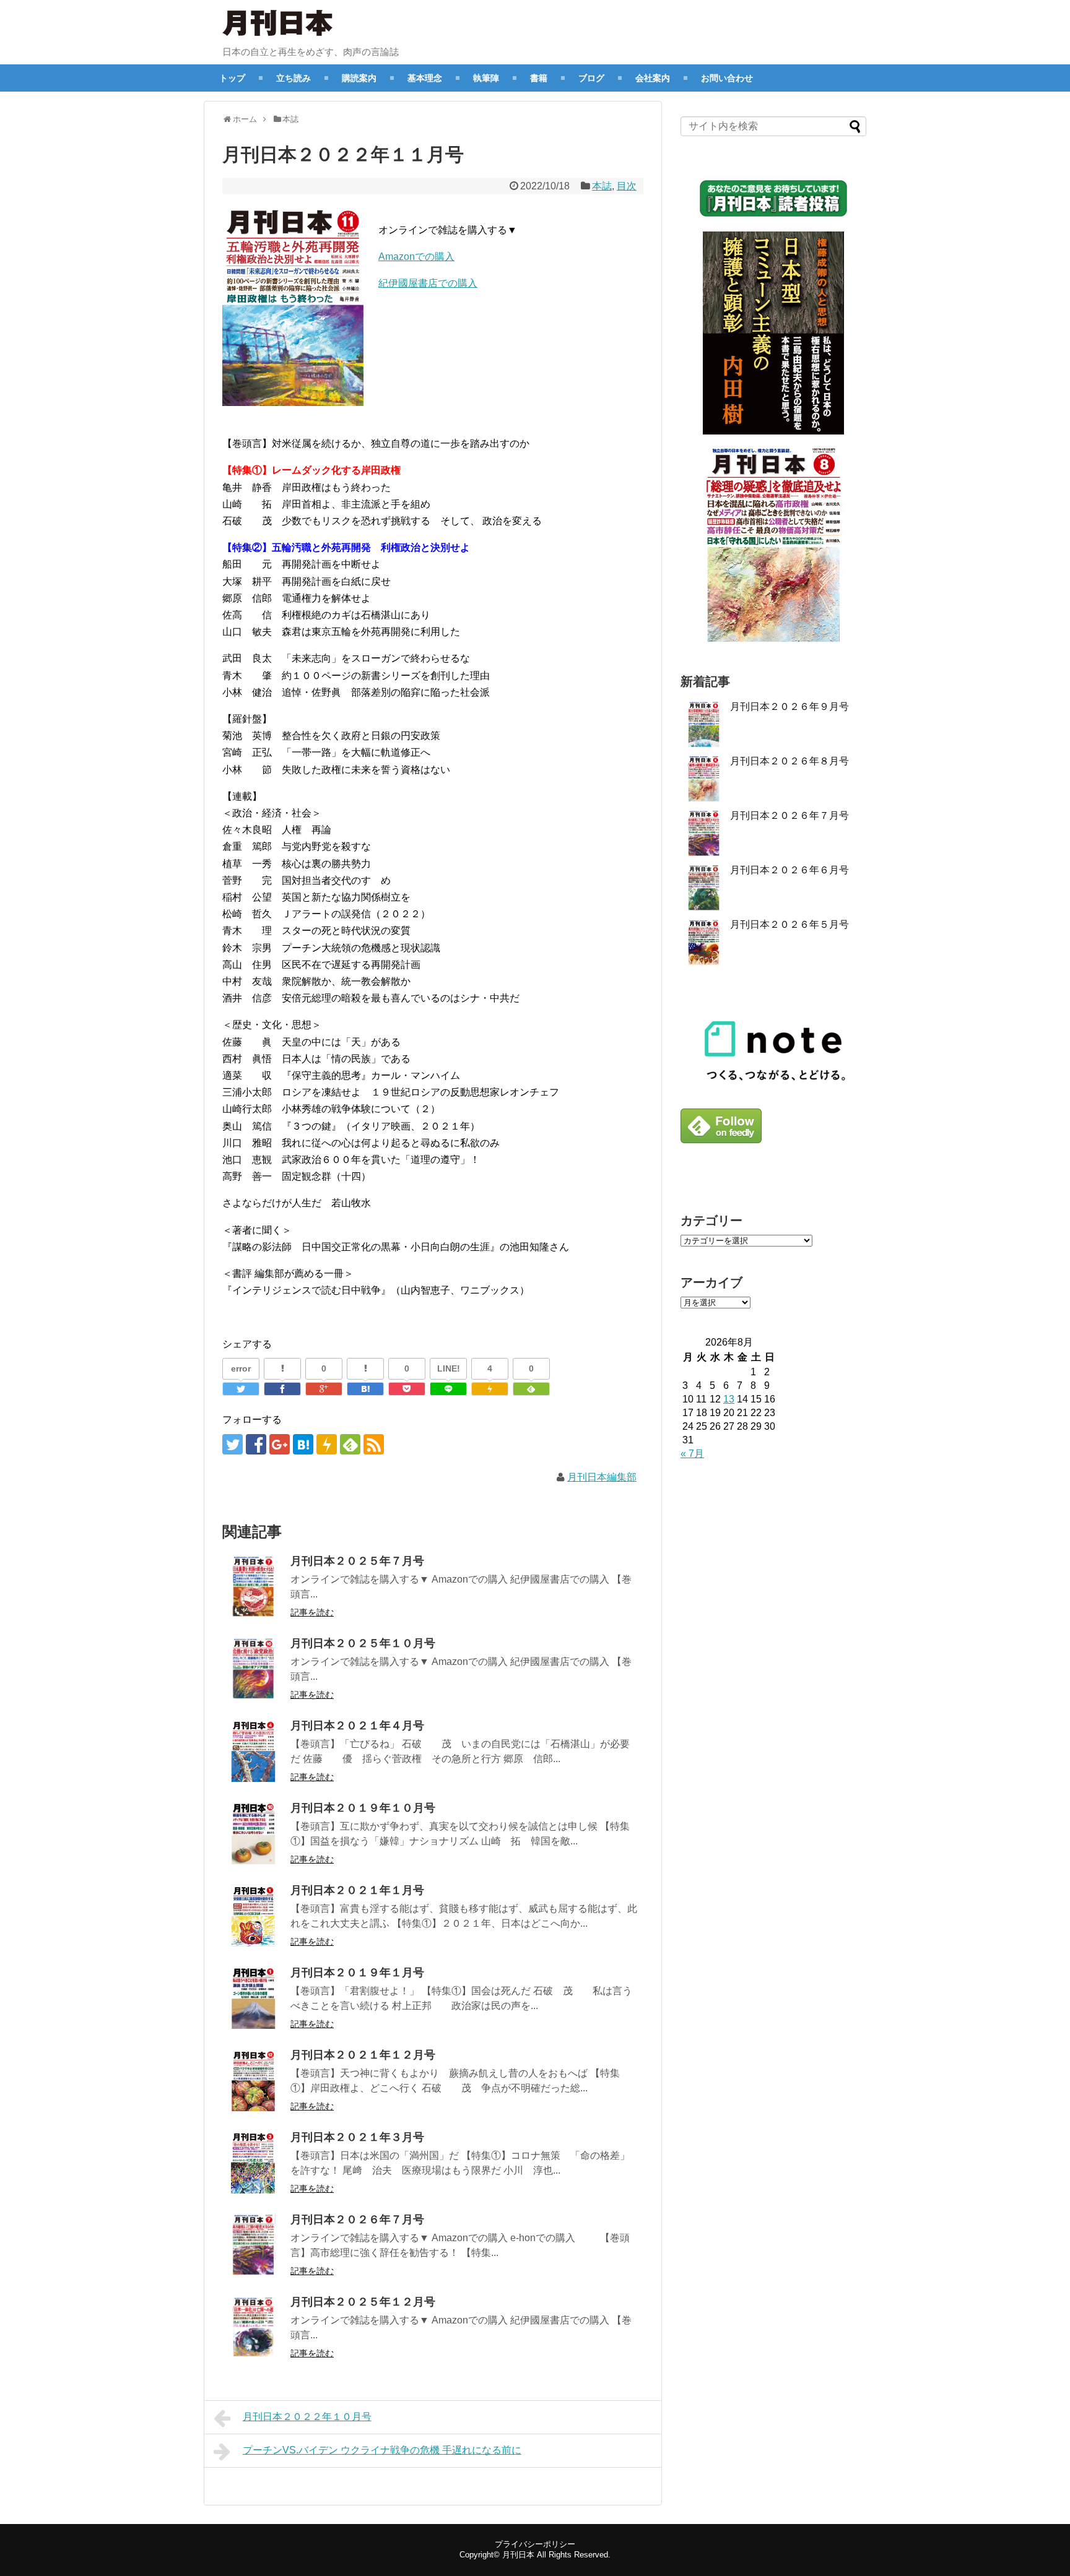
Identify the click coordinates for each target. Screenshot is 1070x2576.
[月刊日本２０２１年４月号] (253, 1751)
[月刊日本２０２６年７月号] (253, 2245)
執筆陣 (486, 78)
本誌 (602, 186)
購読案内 (359, 78)
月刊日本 (518, 2555)
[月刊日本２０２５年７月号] (253, 1586)
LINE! (449, 1368)
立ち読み (294, 78)
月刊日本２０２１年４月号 (357, 1726)
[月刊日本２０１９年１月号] (253, 1998)
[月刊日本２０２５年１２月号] (253, 2327)
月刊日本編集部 (602, 1477)
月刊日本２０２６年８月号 (789, 761)
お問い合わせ (727, 78)
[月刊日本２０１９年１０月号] (253, 1833)
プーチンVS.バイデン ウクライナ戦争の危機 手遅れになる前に (382, 2450)
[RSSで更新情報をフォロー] (374, 1444)
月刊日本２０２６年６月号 (789, 870)
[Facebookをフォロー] (256, 1444)
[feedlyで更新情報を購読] (350, 1444)
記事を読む (312, 1612)
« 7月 (692, 1454)
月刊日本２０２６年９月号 (789, 707)
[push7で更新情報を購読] (327, 1444)
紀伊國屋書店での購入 (428, 283)
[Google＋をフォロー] (280, 1444)
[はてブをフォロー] (303, 1444)
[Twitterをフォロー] (233, 1444)
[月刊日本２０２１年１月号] (253, 1916)
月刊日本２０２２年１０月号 (307, 2417)
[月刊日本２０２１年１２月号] (253, 2080)
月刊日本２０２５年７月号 (357, 1561)
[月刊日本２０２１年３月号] (253, 2163)
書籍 (539, 78)
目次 (627, 186)
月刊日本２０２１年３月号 (357, 2137)
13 (729, 1399)
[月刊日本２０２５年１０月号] (253, 1669)
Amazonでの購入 (416, 257)
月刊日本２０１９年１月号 (357, 1973)
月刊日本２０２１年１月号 (357, 1890)
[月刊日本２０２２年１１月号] (365, 1389)
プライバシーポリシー (535, 2544)
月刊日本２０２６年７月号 (357, 2219)
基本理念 (425, 78)
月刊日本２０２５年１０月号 (363, 1643)
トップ (232, 78)
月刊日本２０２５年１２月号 (363, 2302)
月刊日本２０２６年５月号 (789, 924)
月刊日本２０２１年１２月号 (363, 2055)
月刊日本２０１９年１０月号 (363, 1808)
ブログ (591, 78)
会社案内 (653, 78)
